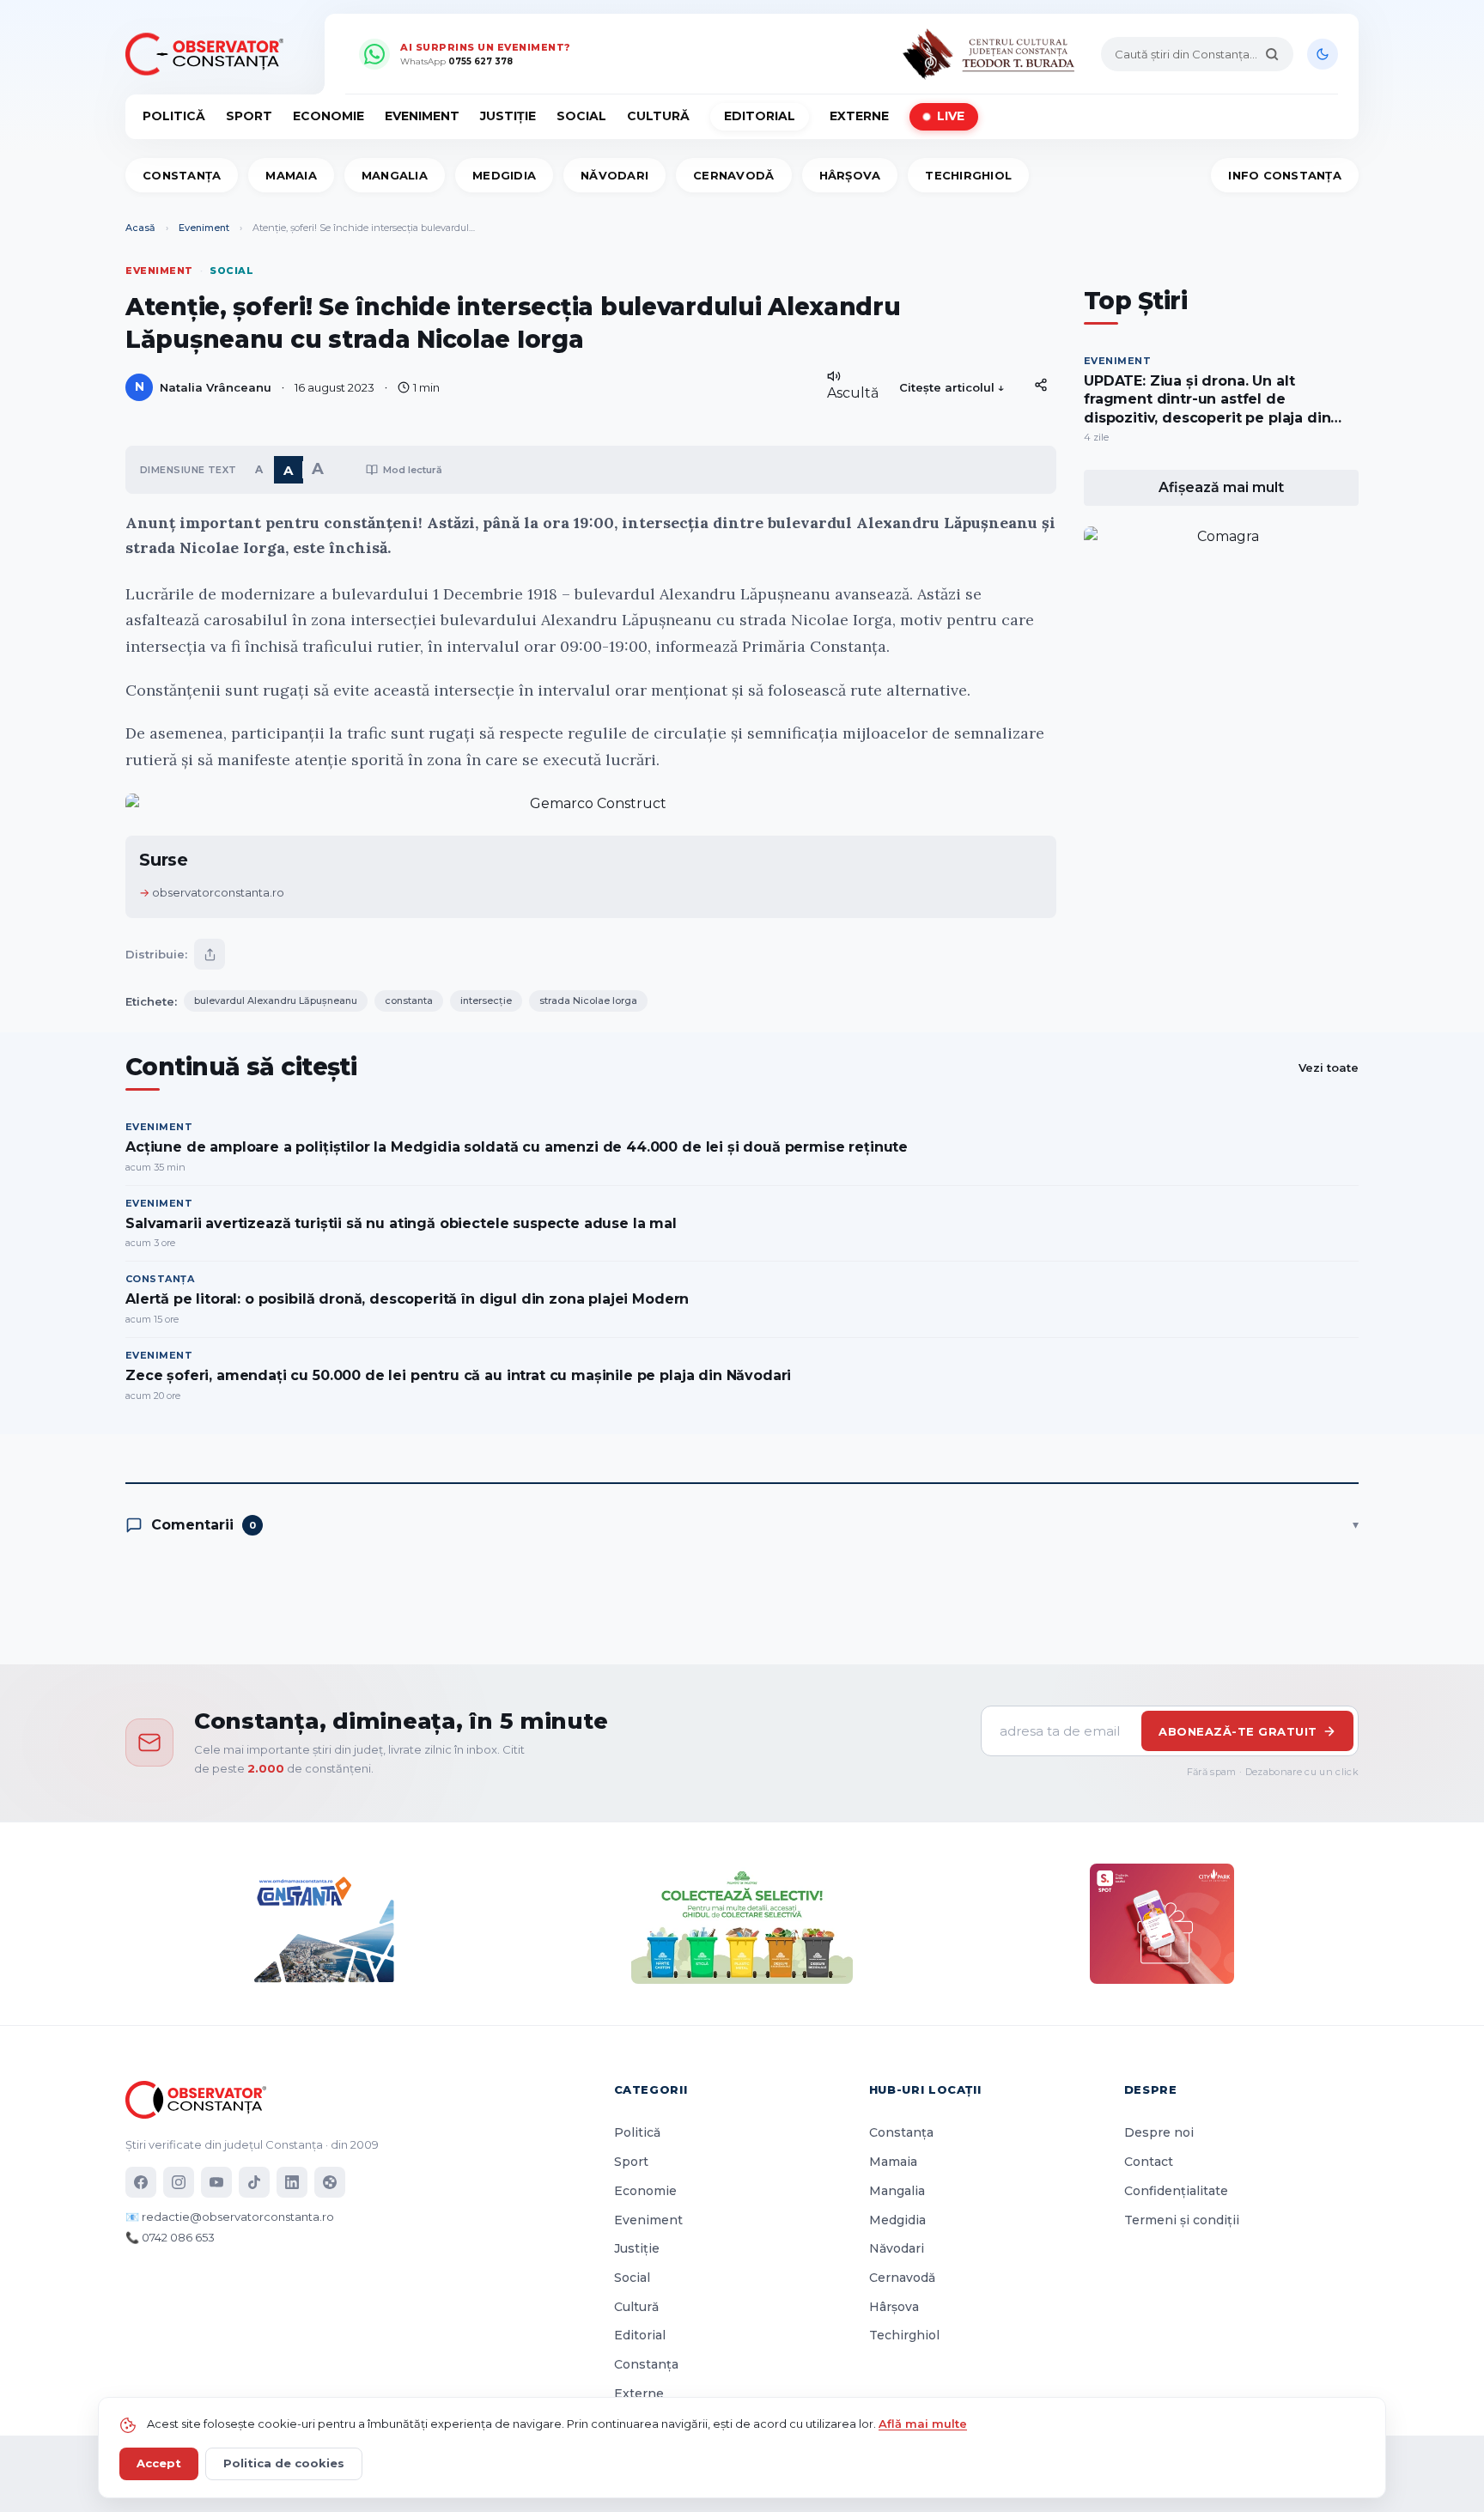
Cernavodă (733, 175)
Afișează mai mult (1221, 487)
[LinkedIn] (292, 2182)
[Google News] (330, 2182)
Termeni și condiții (1182, 2220)
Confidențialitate (1176, 2191)
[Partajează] (210, 954)
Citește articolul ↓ (952, 387)
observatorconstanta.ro (218, 892)
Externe (859, 116)
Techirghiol (968, 175)
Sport (249, 116)
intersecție (486, 1001)
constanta (409, 1001)
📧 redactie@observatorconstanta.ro (230, 2217)
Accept (159, 2463)
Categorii (651, 2089)
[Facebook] (141, 2182)
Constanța (182, 175)
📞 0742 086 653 (170, 2237)
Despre (1151, 2089)
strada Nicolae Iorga (588, 1001)
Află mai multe (923, 2424)
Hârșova (850, 175)
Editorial (760, 116)
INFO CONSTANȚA (1285, 175)
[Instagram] (179, 2182)
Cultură (658, 116)
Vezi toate (1329, 1067)
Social (581, 116)
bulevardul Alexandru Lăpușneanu (276, 1001)
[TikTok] (254, 2182)
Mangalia (395, 175)
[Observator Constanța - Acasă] (209, 54)
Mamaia (291, 175)
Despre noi (1159, 2132)
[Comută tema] (1323, 54)
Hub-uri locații (925, 2089)
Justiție (508, 116)
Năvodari (614, 175)
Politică (174, 116)
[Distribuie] (1041, 385)
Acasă (140, 228)
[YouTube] (216, 2182)
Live (951, 116)
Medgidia (504, 175)
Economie (328, 116)
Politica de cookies (284, 2463)
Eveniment (422, 116)
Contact (1149, 2162)
